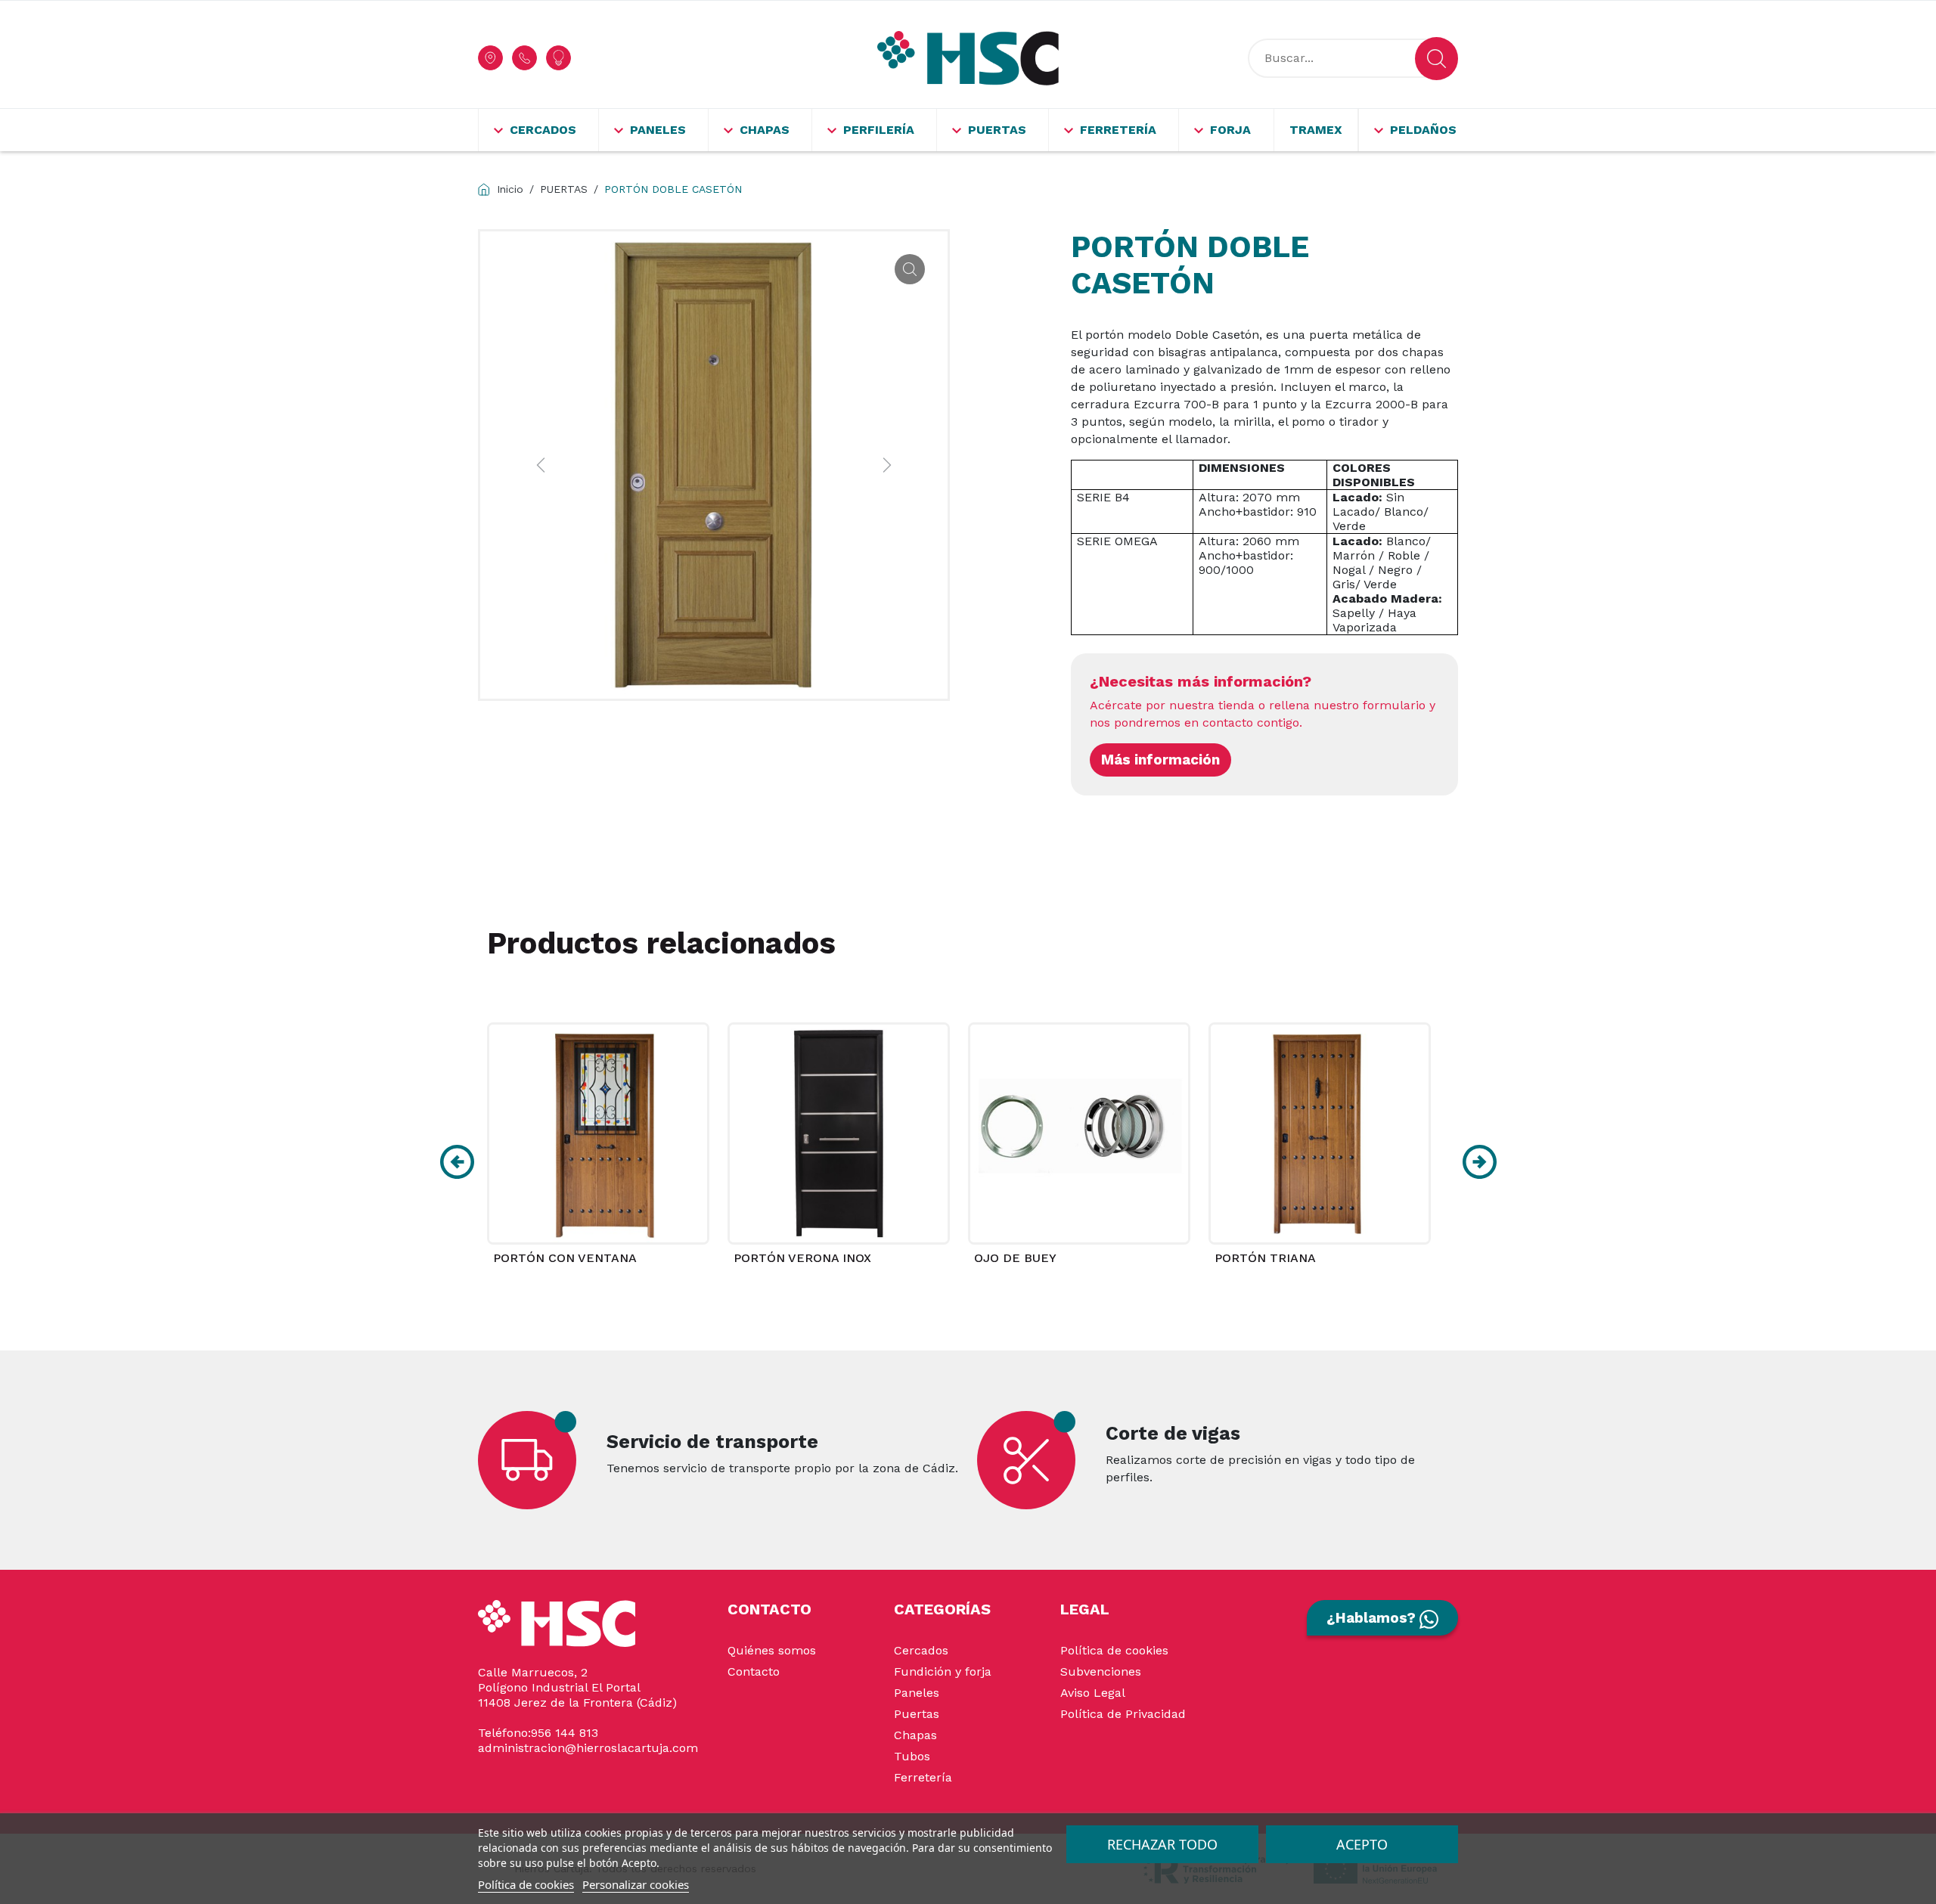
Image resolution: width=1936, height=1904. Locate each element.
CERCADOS (543, 130)
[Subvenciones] (558, 58)
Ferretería (923, 1777)
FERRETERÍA (1118, 130)
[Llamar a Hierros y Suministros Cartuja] (524, 58)
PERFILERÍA (879, 130)
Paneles (917, 1693)
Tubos (912, 1756)
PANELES (658, 130)
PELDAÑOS (1423, 130)
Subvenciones (1101, 1671)
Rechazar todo (1162, 1844)
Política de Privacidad (1123, 1714)
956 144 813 (565, 1733)
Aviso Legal (1093, 1693)
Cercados (921, 1650)
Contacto (754, 1671)
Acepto (1362, 1844)
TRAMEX (1316, 130)
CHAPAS (765, 130)
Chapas (915, 1735)
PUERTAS (997, 130)
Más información (1160, 760)
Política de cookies (1114, 1650)
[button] (457, 1162)
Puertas (917, 1714)
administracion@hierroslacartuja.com (588, 1748)
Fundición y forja (943, 1671)
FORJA (1230, 130)
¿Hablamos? (1373, 1618)
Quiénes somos (772, 1650)
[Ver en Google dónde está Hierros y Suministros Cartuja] (490, 58)
